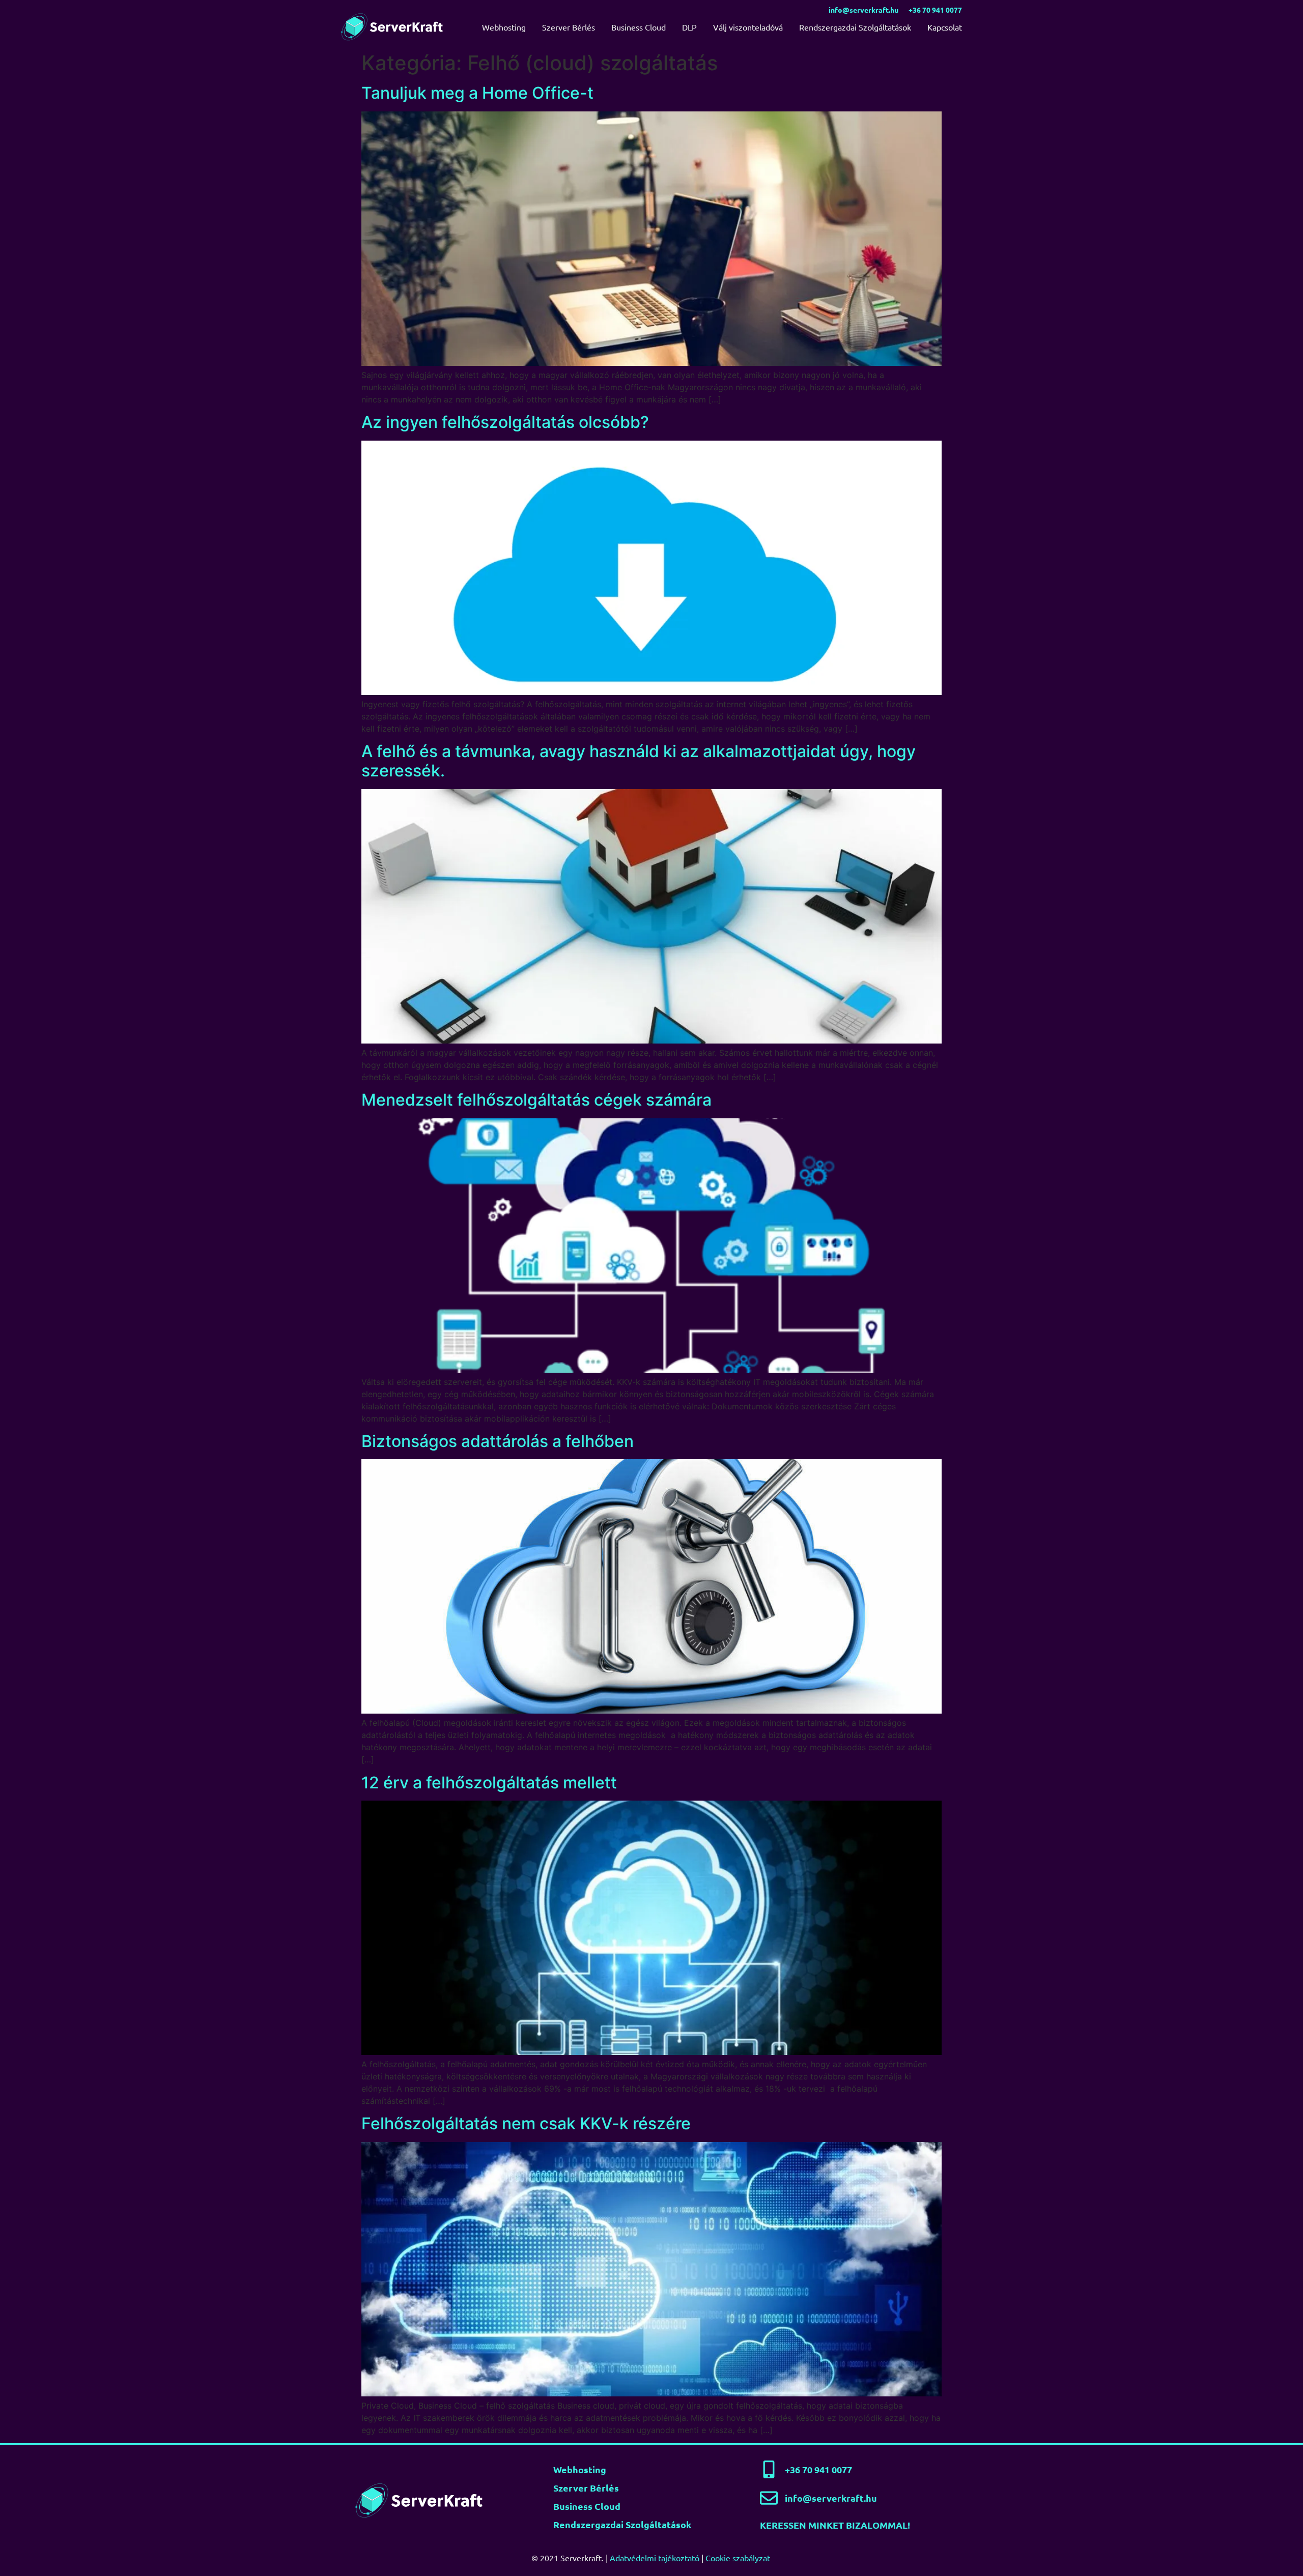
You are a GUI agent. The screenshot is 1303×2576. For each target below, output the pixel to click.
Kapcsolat (945, 27)
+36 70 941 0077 (935, 10)
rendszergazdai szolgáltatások (622, 2524)
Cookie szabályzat (738, 2558)
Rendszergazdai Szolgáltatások (855, 27)
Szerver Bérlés (569, 27)
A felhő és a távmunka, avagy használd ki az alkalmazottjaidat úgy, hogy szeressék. (639, 761)
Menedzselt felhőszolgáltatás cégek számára (536, 1100)
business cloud (587, 2506)
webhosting (580, 2469)
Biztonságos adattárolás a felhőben (498, 1441)
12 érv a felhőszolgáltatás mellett (489, 1783)
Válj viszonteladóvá (748, 27)
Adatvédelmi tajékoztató (655, 2558)
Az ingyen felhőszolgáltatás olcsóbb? (505, 422)
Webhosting (504, 27)
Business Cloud (639, 27)
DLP (689, 27)
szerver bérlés (586, 2488)
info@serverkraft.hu (863, 10)
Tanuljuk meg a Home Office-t (477, 93)
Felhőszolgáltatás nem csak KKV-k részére (526, 2123)
